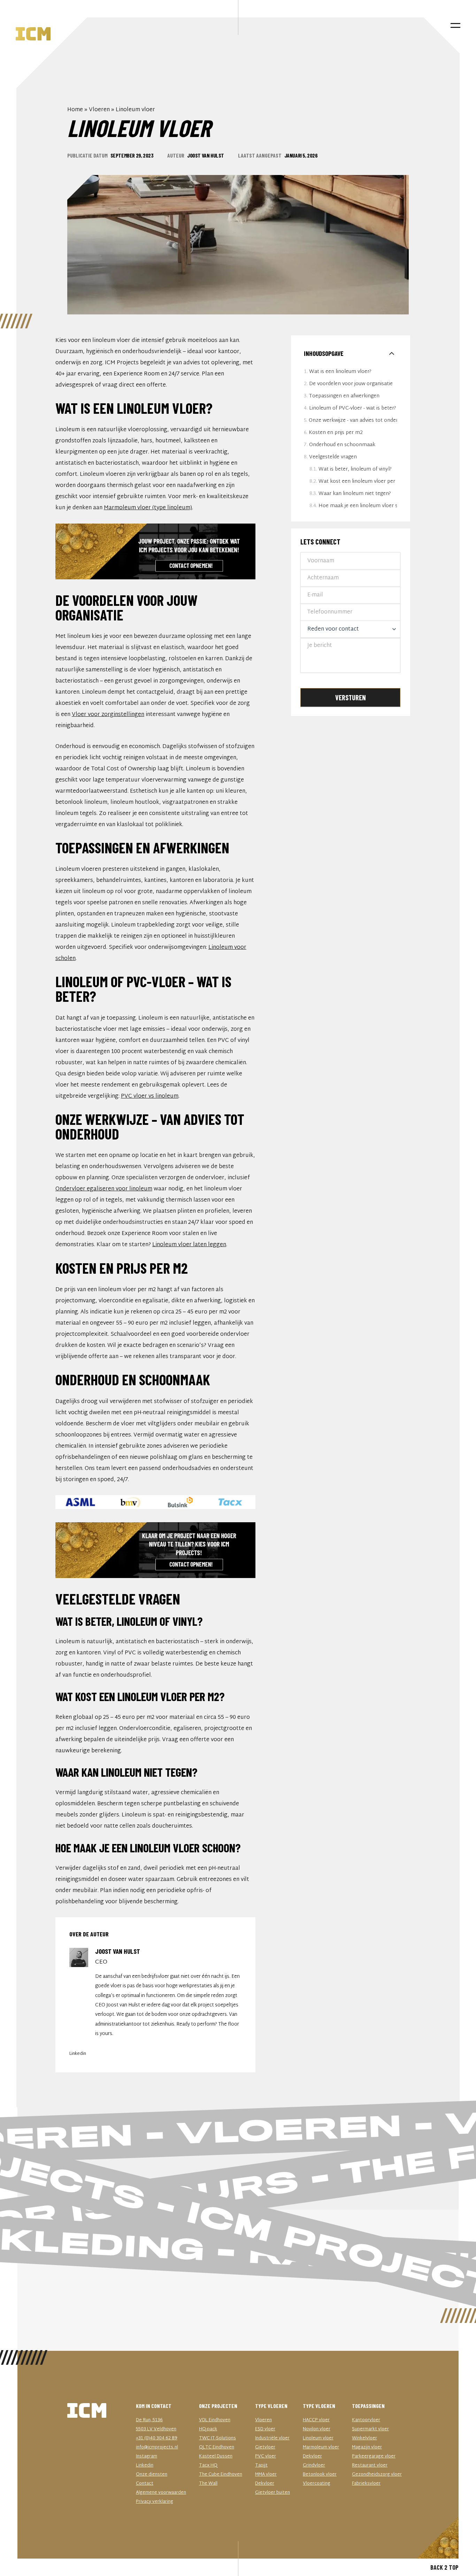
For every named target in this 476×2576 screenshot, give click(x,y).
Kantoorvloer (366, 2420)
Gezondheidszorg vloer (377, 2475)
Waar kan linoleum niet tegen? (355, 494)
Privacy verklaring (155, 2502)
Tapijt (261, 2466)
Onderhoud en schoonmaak (342, 445)
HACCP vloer (316, 2420)
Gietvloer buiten (272, 2493)
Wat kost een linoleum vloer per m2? (358, 482)
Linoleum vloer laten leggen (189, 1245)
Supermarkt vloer (370, 2429)
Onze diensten (152, 2475)
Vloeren (99, 110)
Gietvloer (265, 2447)
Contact (145, 2484)
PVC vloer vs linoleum (150, 1096)
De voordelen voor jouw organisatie (351, 384)
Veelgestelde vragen (333, 457)
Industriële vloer (272, 2438)
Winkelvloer (364, 2438)
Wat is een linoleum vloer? (340, 372)
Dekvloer (265, 2484)
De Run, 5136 (149, 2420)
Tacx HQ (208, 2466)
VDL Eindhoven (215, 2420)
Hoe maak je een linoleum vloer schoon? (358, 506)
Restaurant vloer (370, 2466)
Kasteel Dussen (216, 2456)
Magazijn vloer (367, 2447)
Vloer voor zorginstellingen (108, 715)
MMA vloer (266, 2475)
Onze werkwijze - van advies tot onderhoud (353, 421)
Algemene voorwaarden (161, 2493)
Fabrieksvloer (366, 2484)
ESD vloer (265, 2429)
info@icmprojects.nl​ (157, 2447)
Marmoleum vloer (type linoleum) (148, 508)
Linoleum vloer (318, 2438)
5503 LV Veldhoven (156, 2429)
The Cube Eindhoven (221, 2475)
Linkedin (78, 2054)
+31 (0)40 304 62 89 (157, 2438)
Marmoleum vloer (321, 2447)
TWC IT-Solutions (217, 2438)
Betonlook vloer (320, 2475)
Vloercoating (317, 2484)
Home (75, 110)
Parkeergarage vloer (374, 2456)
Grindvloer (314, 2466)
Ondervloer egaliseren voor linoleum (104, 1189)
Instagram (147, 2456)
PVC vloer (266, 2456)
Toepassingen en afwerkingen (344, 396)
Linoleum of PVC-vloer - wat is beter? (353, 408)
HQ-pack (208, 2429)
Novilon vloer (317, 2429)
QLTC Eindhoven (217, 2447)
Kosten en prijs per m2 (336, 433)
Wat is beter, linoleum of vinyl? (355, 469)
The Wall (208, 2484)
